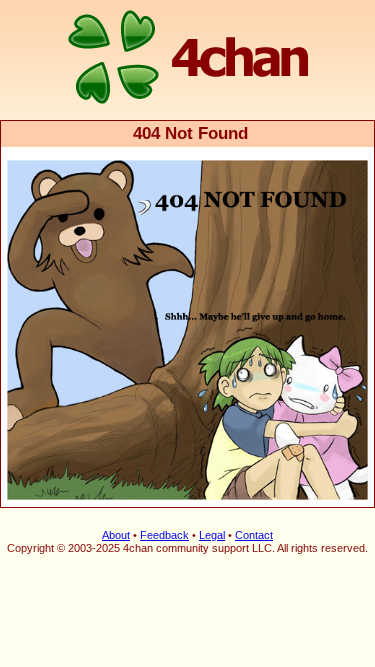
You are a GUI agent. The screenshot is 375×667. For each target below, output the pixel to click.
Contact (254, 535)
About (116, 535)
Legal (212, 535)
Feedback (164, 535)
